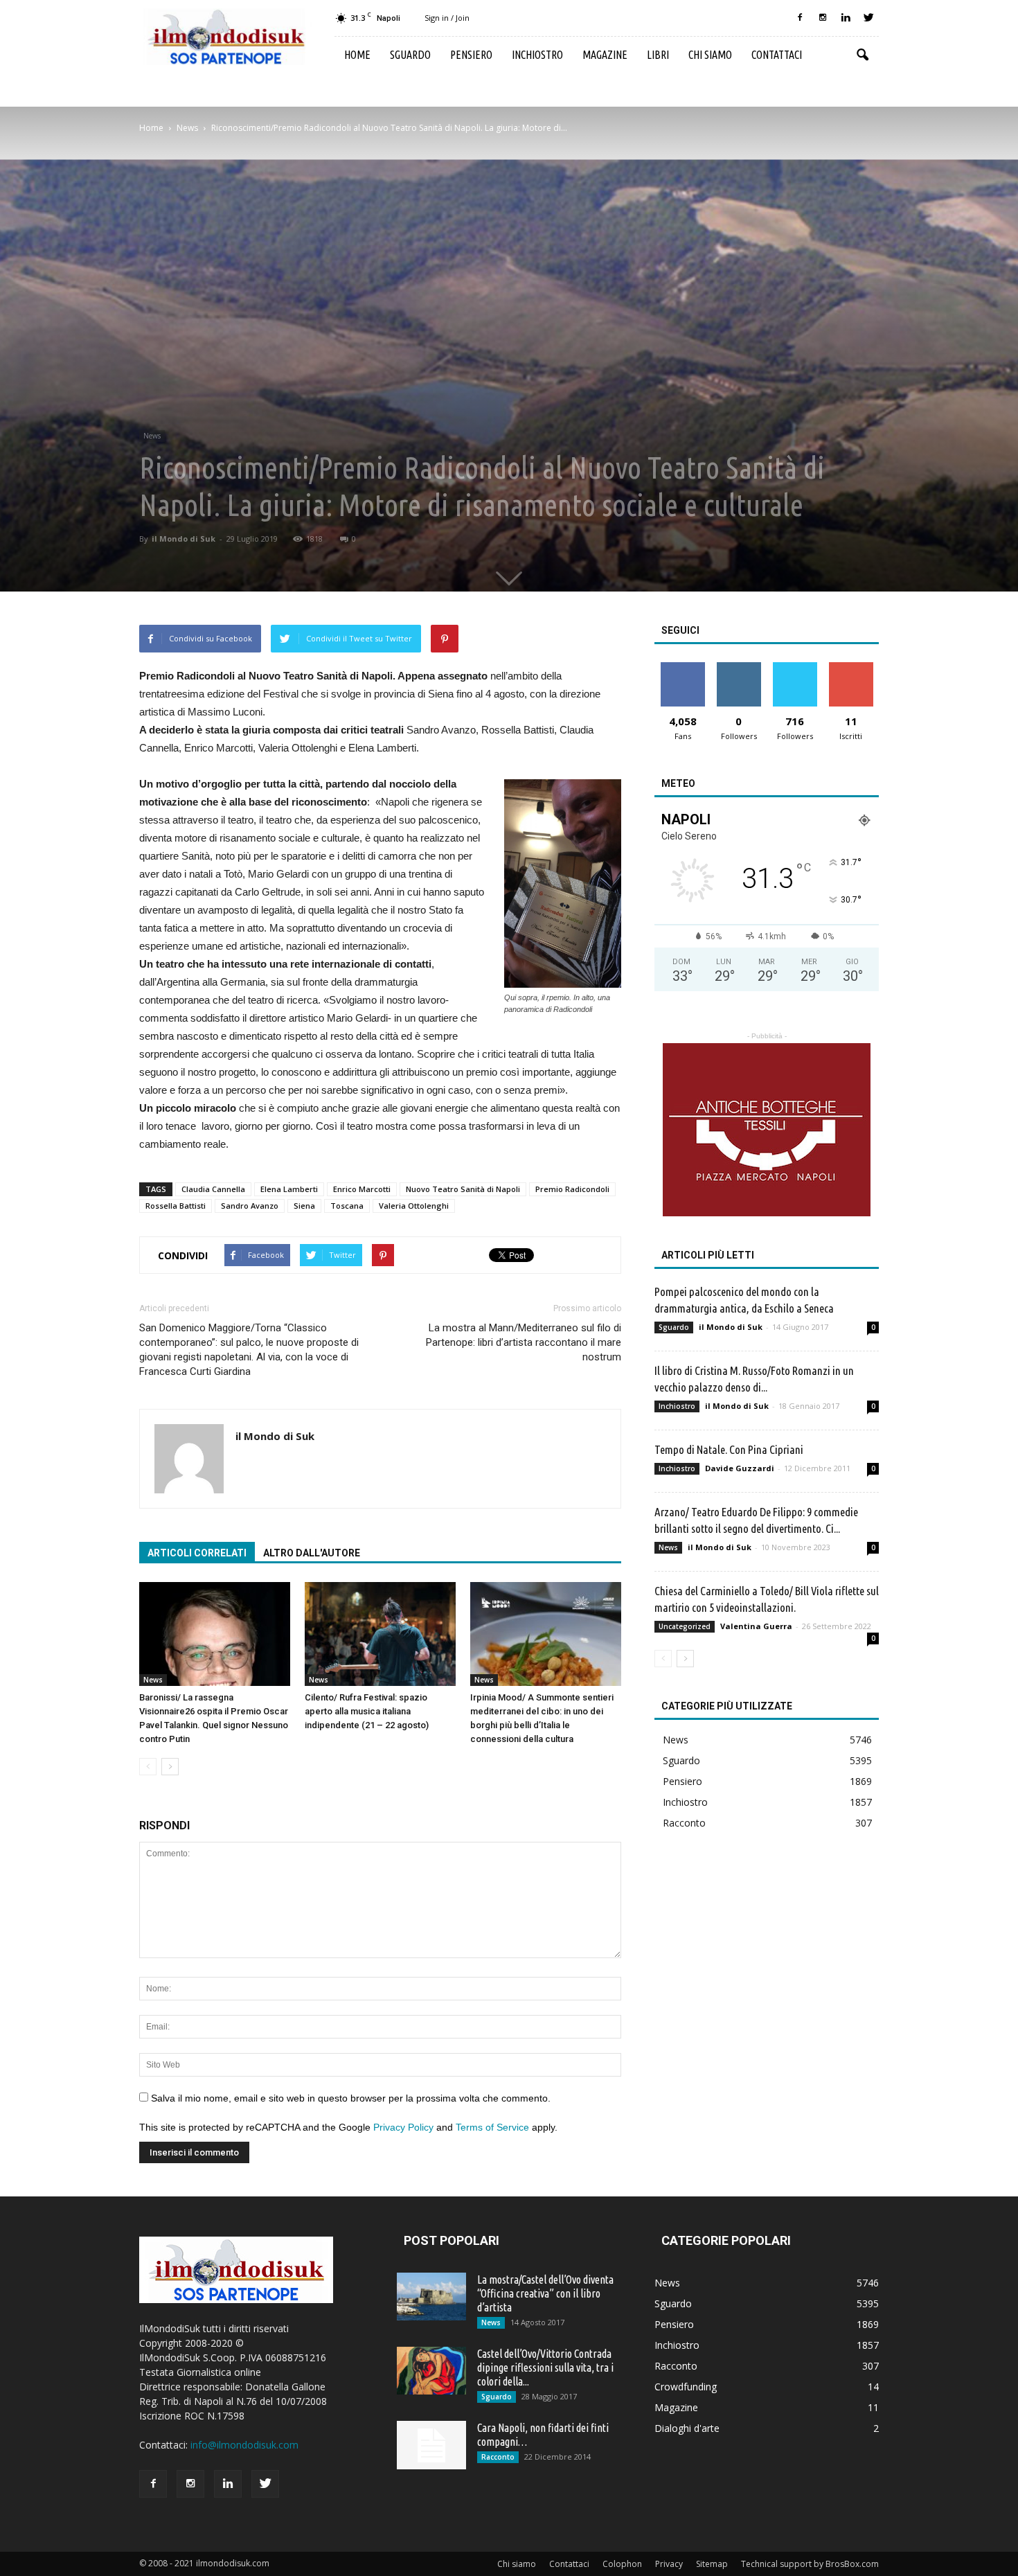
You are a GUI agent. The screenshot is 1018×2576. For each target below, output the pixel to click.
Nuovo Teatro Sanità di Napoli (463, 1189)
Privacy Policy (403, 2127)
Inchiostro (537, 55)
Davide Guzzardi (740, 1468)
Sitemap (712, 2564)
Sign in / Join (447, 18)
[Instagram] (823, 18)
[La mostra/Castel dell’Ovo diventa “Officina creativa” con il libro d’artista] (431, 2297)
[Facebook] (800, 18)
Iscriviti (851, 667)
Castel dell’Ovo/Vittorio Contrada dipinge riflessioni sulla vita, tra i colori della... (545, 2368)
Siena (304, 1206)
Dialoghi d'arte (687, 2428)
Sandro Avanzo (250, 1206)
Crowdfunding (686, 2387)
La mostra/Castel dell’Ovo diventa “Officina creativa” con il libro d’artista (545, 2293)
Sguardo (410, 55)
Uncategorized (685, 1626)
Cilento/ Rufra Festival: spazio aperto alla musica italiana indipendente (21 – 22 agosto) (367, 1711)
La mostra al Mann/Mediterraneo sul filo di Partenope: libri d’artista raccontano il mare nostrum (524, 1342)
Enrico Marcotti (362, 1189)
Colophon (622, 2564)
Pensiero (471, 55)
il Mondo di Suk (184, 539)
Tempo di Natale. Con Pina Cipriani (729, 1449)
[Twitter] (868, 18)
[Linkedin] (846, 18)
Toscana (347, 1206)
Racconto (684, 1823)
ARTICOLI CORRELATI (197, 1553)
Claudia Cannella (213, 1189)
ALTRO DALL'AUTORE (312, 1553)
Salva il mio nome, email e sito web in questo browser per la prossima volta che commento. (351, 2098)
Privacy (669, 2564)
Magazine (605, 55)
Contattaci (777, 55)
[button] (862, 55)
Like (682, 667)
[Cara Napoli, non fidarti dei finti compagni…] (431, 2445)
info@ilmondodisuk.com (244, 2445)
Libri (658, 55)
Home (357, 55)
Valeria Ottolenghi (414, 1206)
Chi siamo (710, 55)
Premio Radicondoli (572, 1189)
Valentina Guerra (756, 1626)
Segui (739, 667)
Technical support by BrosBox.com (810, 2564)
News (152, 436)
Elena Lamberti (289, 1189)
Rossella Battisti (176, 1206)
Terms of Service (492, 2127)
